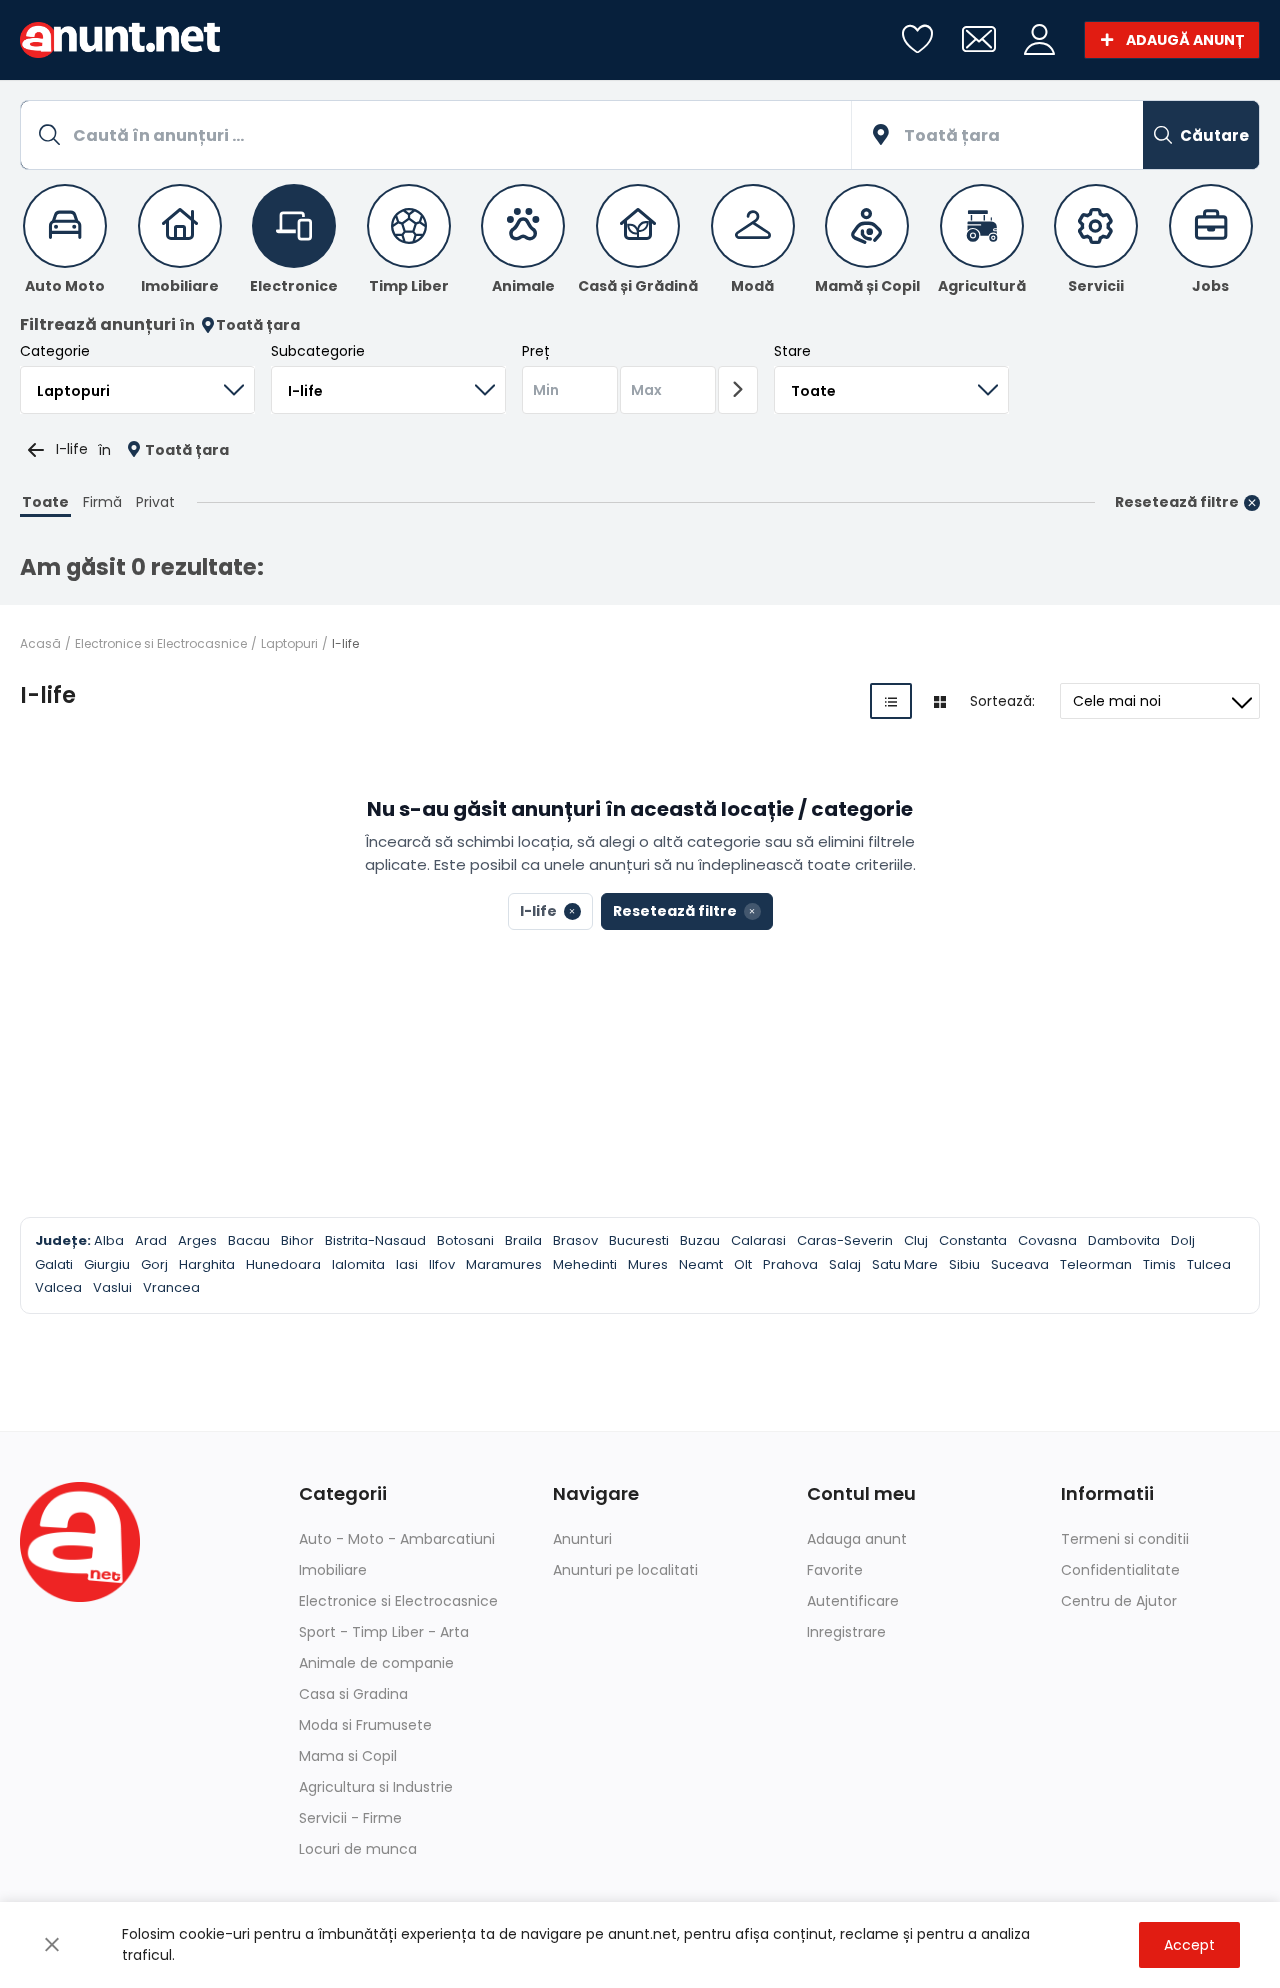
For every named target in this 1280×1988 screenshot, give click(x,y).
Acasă (40, 643)
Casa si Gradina (353, 1694)
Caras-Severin (845, 1240)
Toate (45, 502)
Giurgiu (107, 1264)
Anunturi (582, 1539)
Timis (1159, 1264)
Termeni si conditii (1125, 1539)
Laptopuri (289, 643)
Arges (197, 1240)
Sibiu (964, 1264)
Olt (743, 1264)
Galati (54, 1264)
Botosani (465, 1240)
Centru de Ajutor (1119, 1601)
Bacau (249, 1240)
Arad (151, 1240)
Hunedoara (283, 1264)
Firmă (102, 502)
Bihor (297, 1240)
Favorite (835, 1570)
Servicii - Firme (350, 1818)
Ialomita (358, 1264)
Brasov (575, 1240)
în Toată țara (239, 325)
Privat (155, 502)
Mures (648, 1264)
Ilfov (442, 1264)
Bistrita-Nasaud (375, 1240)
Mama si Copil (348, 1756)
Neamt (701, 1264)
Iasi (407, 1264)
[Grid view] (940, 701)
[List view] (891, 701)
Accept (1189, 1945)
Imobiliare (333, 1570)
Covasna (1047, 1240)
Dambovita (1124, 1240)
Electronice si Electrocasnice (161, 643)
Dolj (1183, 1240)
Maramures (504, 1264)
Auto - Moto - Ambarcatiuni (397, 1539)
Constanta (973, 1240)
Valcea (58, 1287)
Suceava (1020, 1264)
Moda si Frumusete (365, 1725)
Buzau (700, 1240)
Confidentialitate (1120, 1570)
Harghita (207, 1264)
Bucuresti (639, 1240)
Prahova (790, 1264)
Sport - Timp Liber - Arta (384, 1632)
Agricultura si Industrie (376, 1787)
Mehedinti (585, 1264)
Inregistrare (846, 1632)
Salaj (845, 1264)
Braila (523, 1240)
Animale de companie (376, 1663)
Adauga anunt (857, 1539)
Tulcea (1209, 1264)
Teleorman (1096, 1264)
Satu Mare (905, 1264)
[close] (52, 1945)
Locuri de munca (358, 1849)
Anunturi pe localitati (625, 1570)
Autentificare (853, 1601)
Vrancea (171, 1287)
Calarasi (758, 1240)
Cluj (916, 1240)
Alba (109, 1240)
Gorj (154, 1264)
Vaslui (112, 1287)
